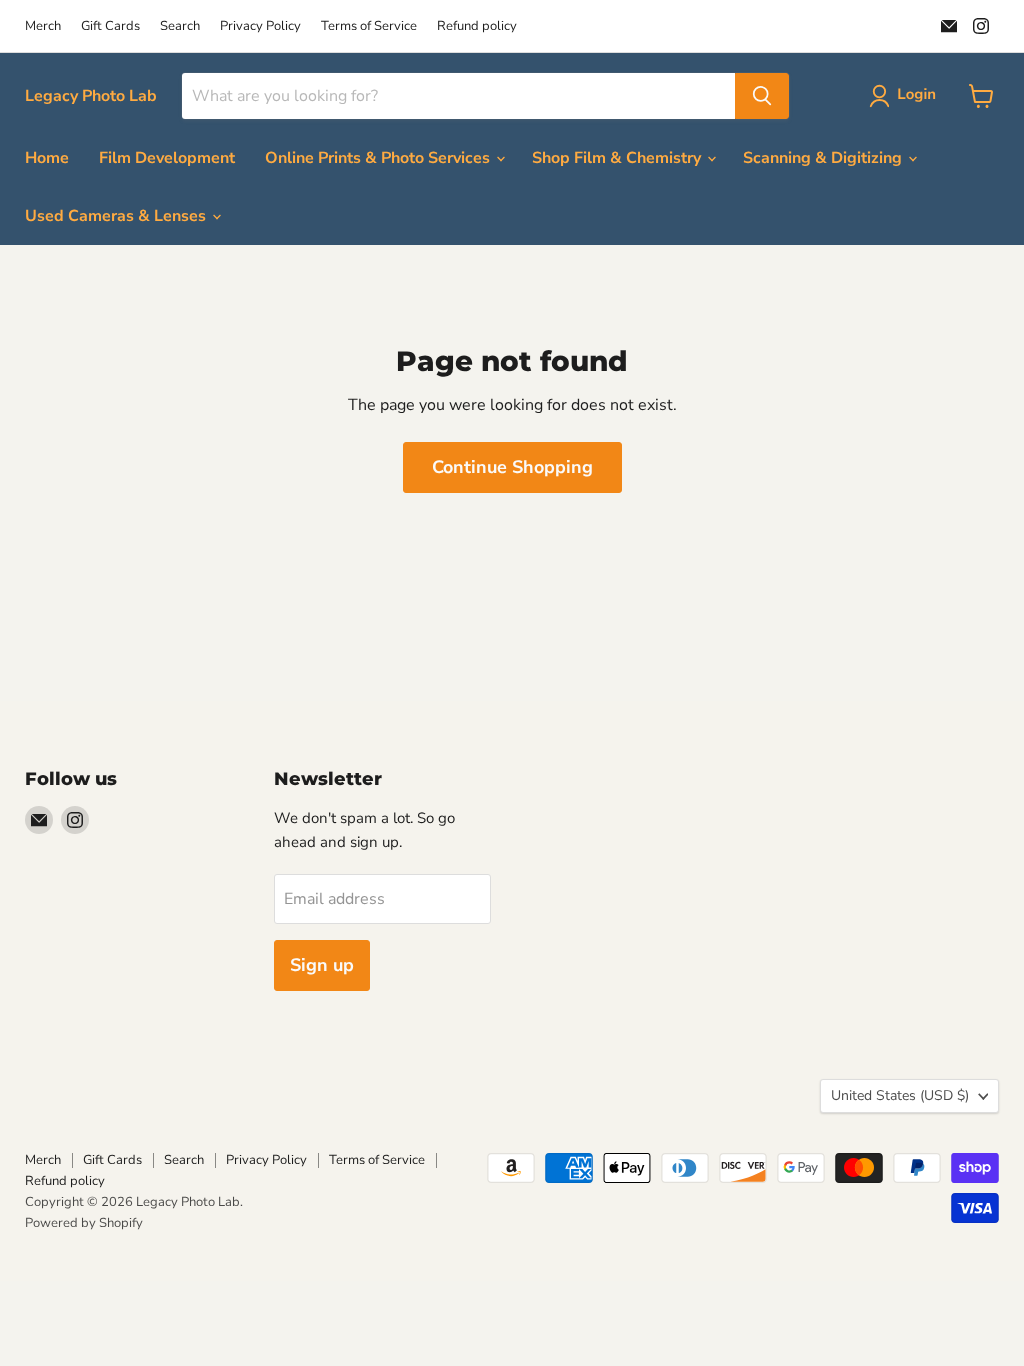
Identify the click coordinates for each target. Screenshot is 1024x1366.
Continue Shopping (512, 467)
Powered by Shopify (84, 1223)
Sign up (322, 965)
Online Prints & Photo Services (379, 158)
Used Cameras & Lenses (117, 216)
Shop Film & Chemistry (618, 158)
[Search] (762, 96)
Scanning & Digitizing (824, 158)
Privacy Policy (260, 26)
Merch (43, 26)
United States (900, 1095)
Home (47, 158)
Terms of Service (369, 26)
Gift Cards (110, 26)
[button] (906, 96)
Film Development (167, 158)
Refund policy (477, 26)
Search (180, 26)
